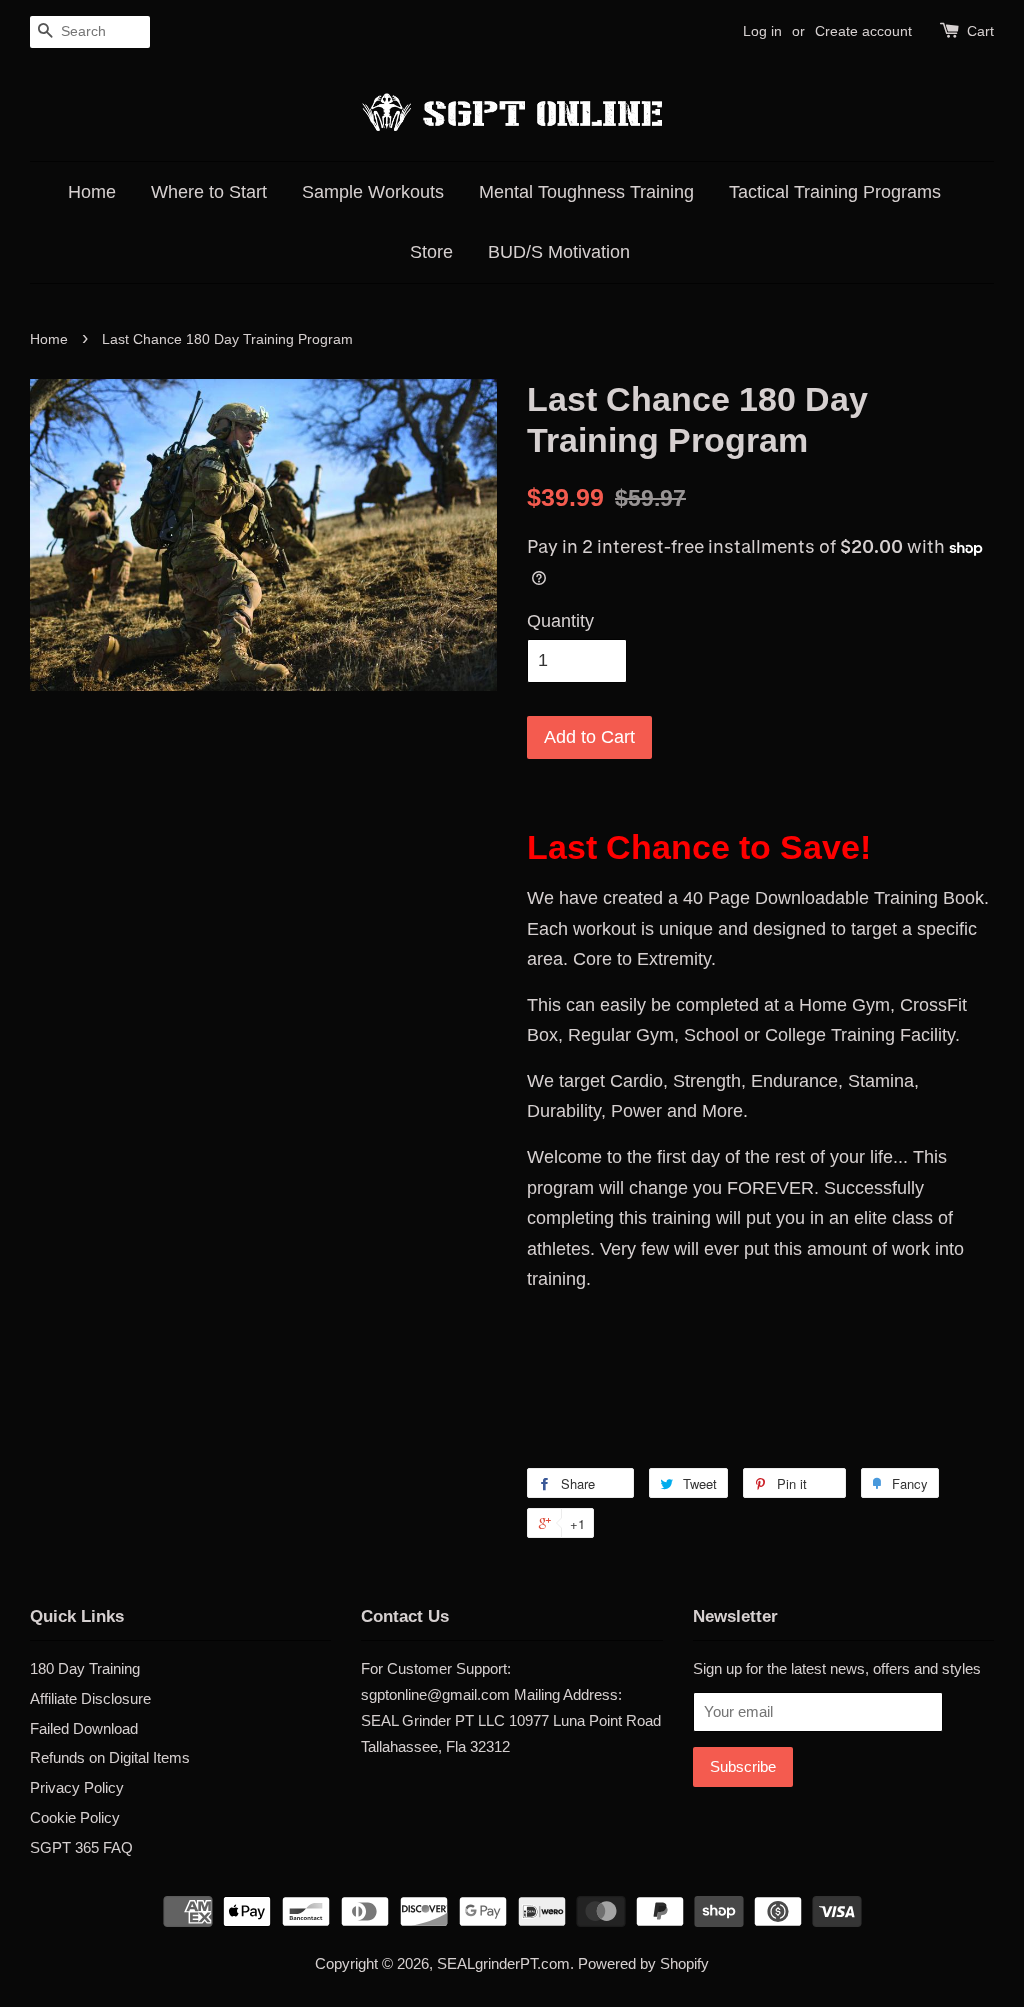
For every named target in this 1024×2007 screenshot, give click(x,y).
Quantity (560, 621)
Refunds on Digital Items (110, 1757)
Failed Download (84, 1728)
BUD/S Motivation (559, 252)
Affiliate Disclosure (90, 1698)
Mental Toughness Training (586, 192)
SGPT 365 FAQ (81, 1847)
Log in (762, 31)
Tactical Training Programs (835, 192)
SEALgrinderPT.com (503, 1963)
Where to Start (209, 192)
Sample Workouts (373, 192)
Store (431, 252)
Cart (980, 31)
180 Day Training (85, 1668)
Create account (863, 31)
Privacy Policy (77, 1787)
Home (92, 192)
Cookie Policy (75, 1817)
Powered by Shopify (643, 1963)
